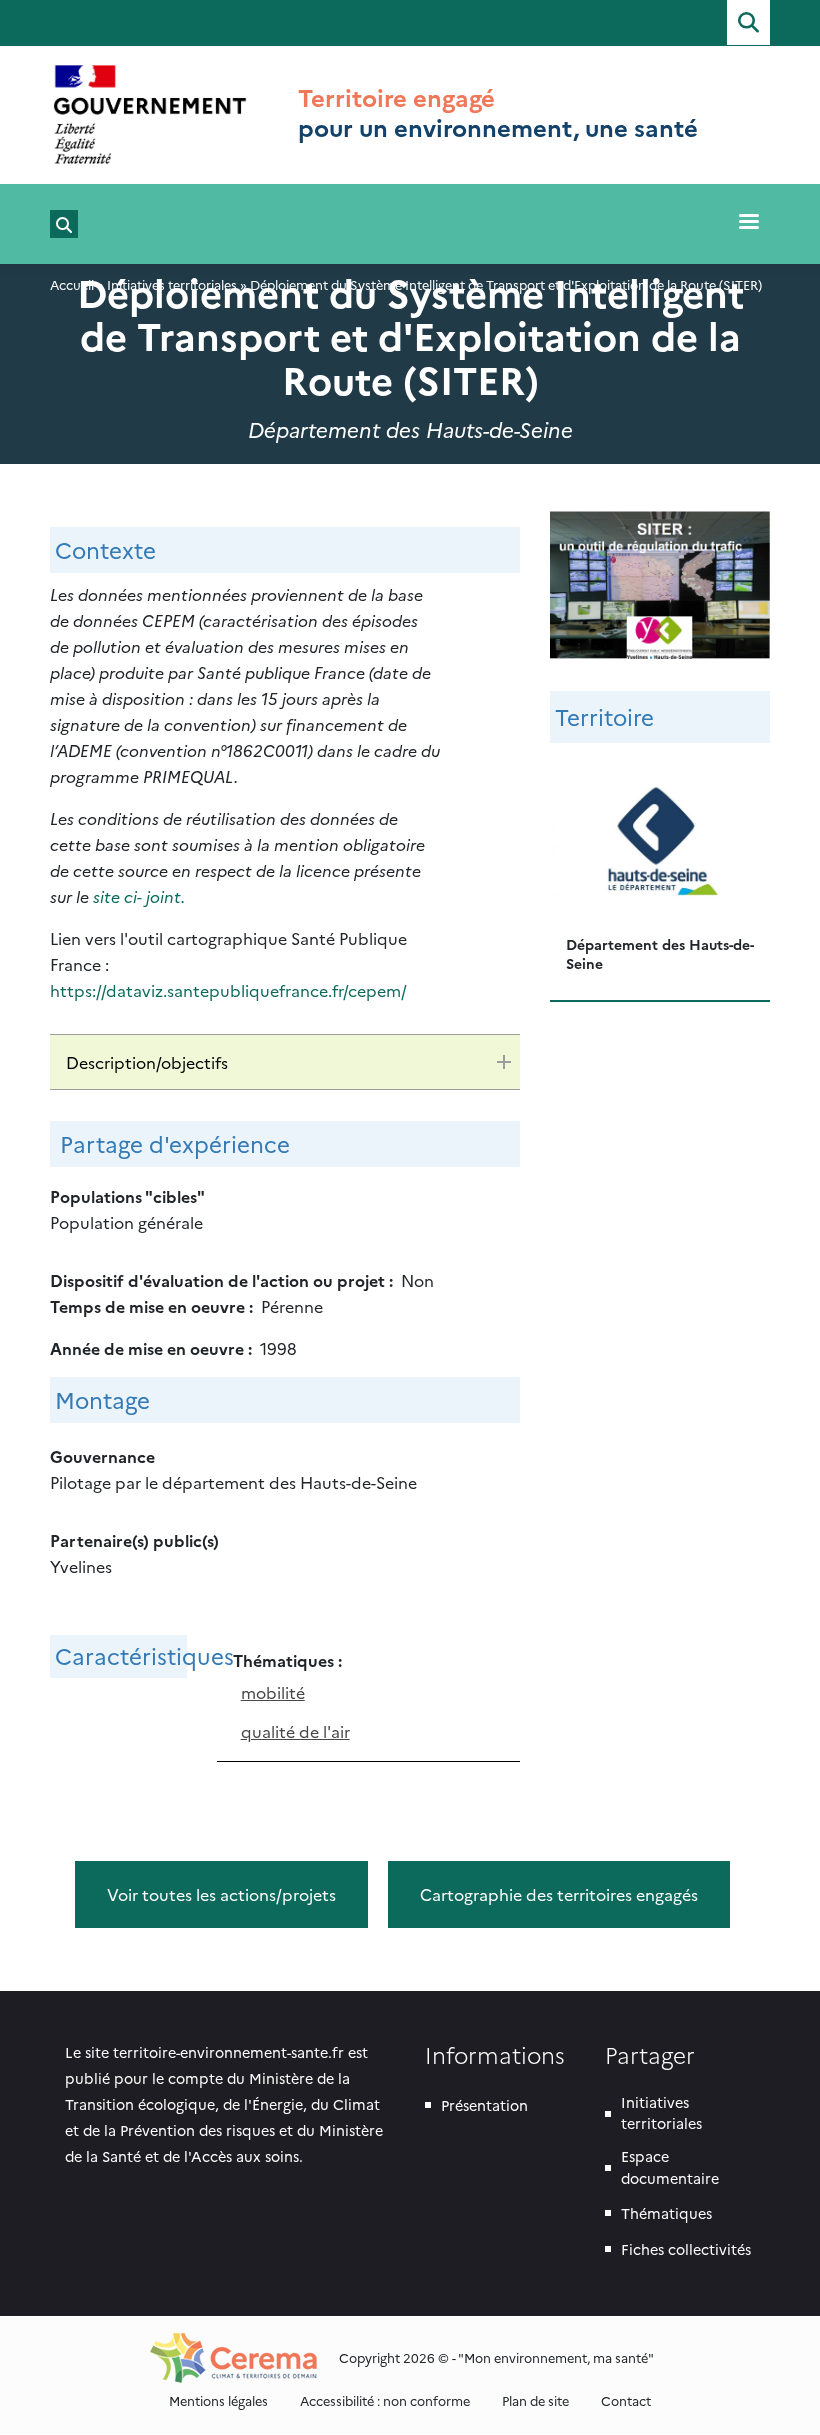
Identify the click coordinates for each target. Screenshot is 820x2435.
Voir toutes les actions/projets (221, 1894)
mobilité (273, 1692)
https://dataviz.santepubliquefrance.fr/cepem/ (228, 990)
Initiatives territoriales (661, 2113)
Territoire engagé (396, 97)
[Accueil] (150, 114)
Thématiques (666, 2213)
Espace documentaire (670, 2167)
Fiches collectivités (686, 2249)
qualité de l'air (295, 1731)
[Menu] (748, 223)
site (108, 896)
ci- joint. (154, 896)
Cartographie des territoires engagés (559, 1894)
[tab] (285, 1062)
